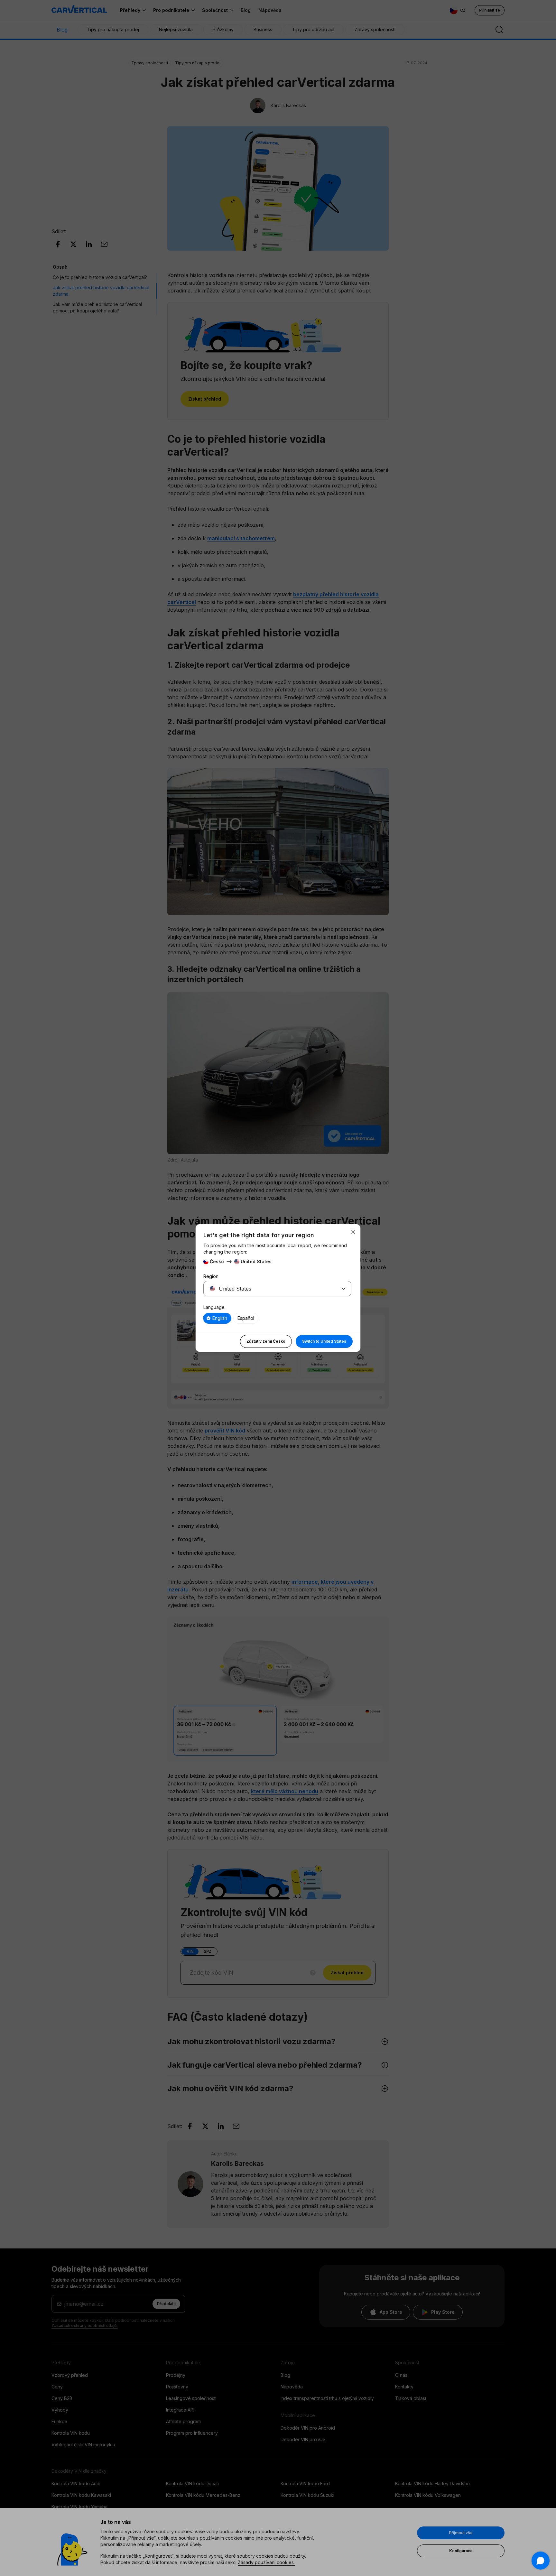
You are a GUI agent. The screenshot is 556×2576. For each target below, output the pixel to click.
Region (211, 1276)
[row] (217, 1318)
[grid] (277, 1318)
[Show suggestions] (344, 1289)
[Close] (353, 1232)
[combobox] (270, 1289)
